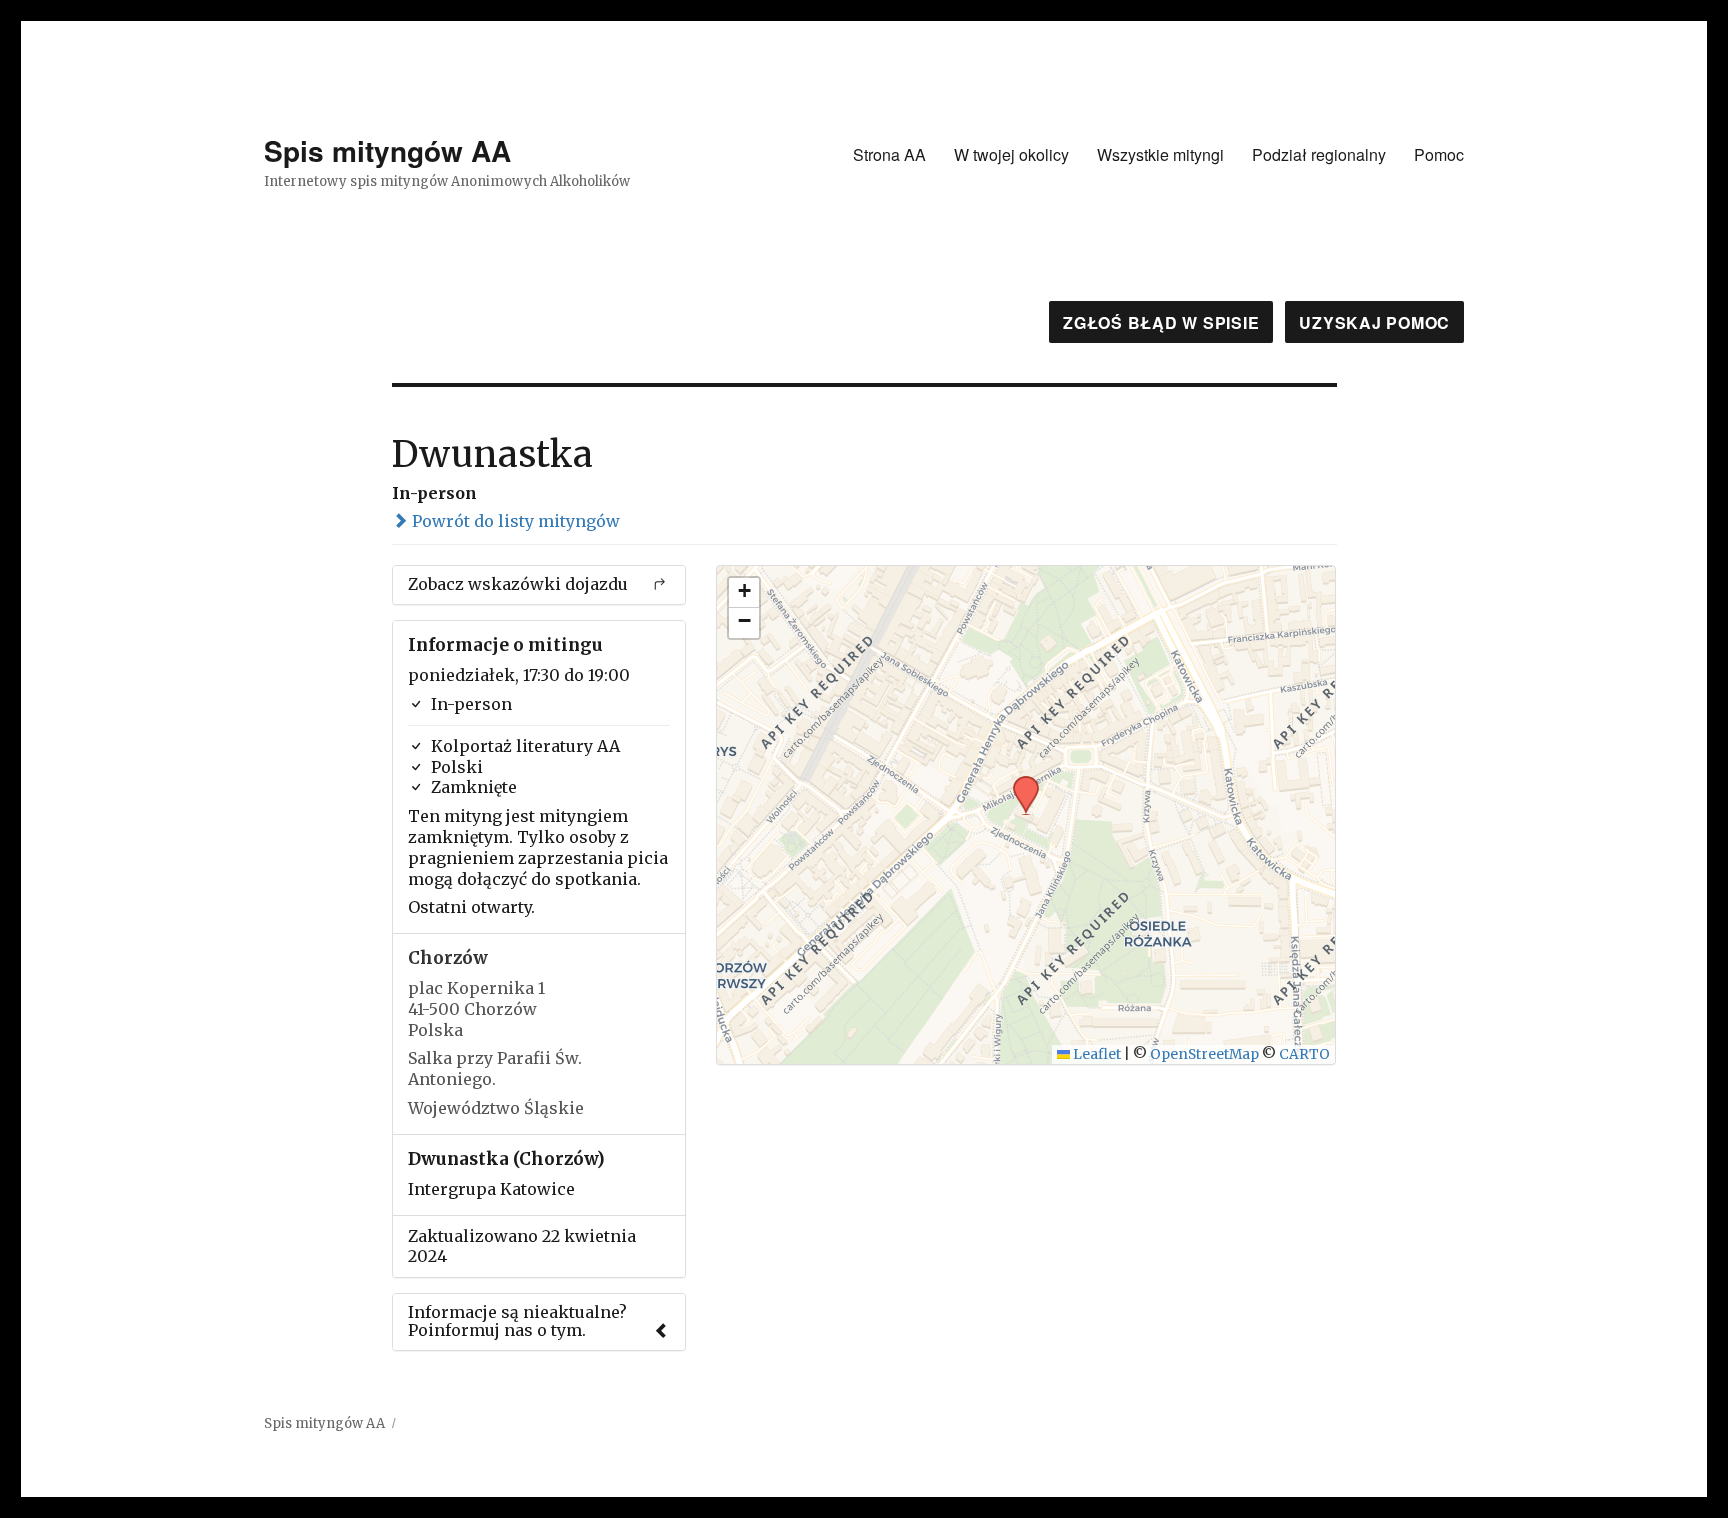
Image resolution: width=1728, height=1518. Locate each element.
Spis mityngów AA (387, 150)
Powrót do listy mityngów (514, 521)
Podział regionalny (1319, 154)
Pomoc (1439, 154)
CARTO (1304, 1054)
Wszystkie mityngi (1160, 154)
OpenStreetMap (1204, 1054)
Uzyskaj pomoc (1374, 322)
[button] (1019, 782)
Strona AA (889, 154)
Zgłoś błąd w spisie (1161, 322)
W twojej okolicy (1011, 154)
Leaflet (1095, 1054)
